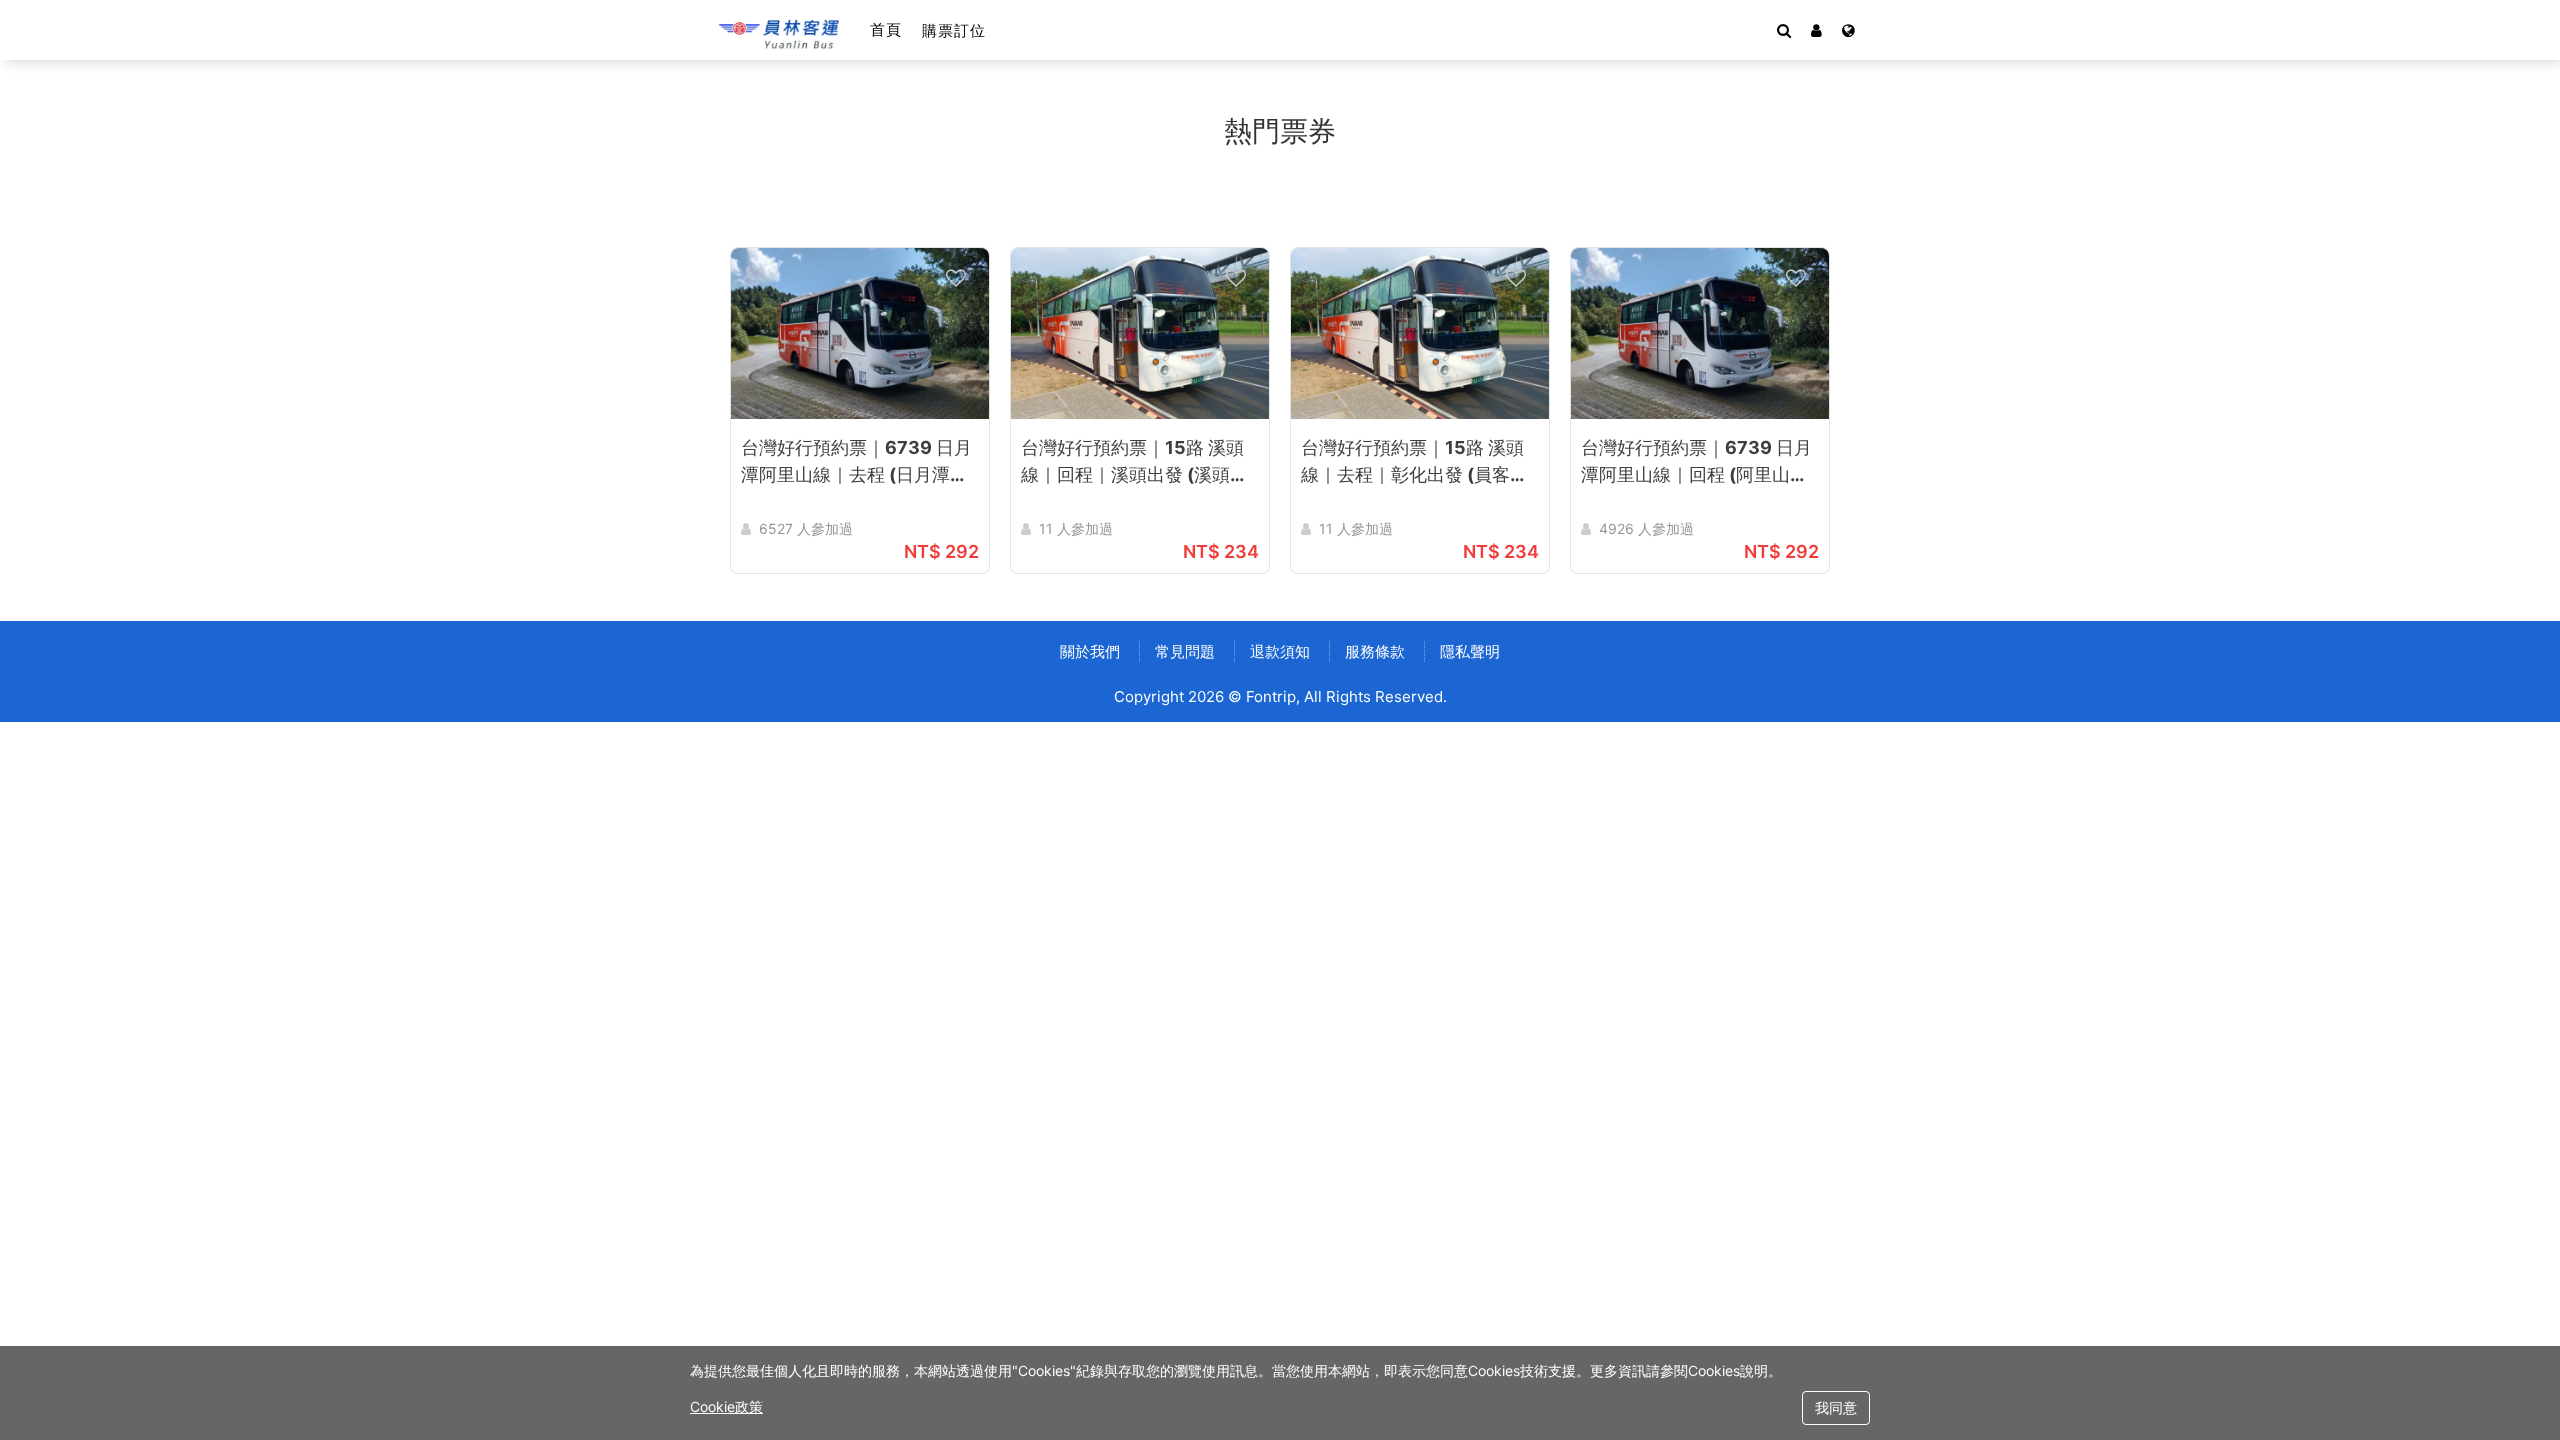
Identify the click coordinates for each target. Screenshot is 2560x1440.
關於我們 (1090, 651)
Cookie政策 (726, 1406)
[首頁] (780, 30)
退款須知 (1280, 651)
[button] (1816, 30)
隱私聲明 (1470, 651)
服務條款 (1375, 651)
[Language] (1848, 30)
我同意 (1836, 1407)
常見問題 (1185, 651)
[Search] (1784, 30)
